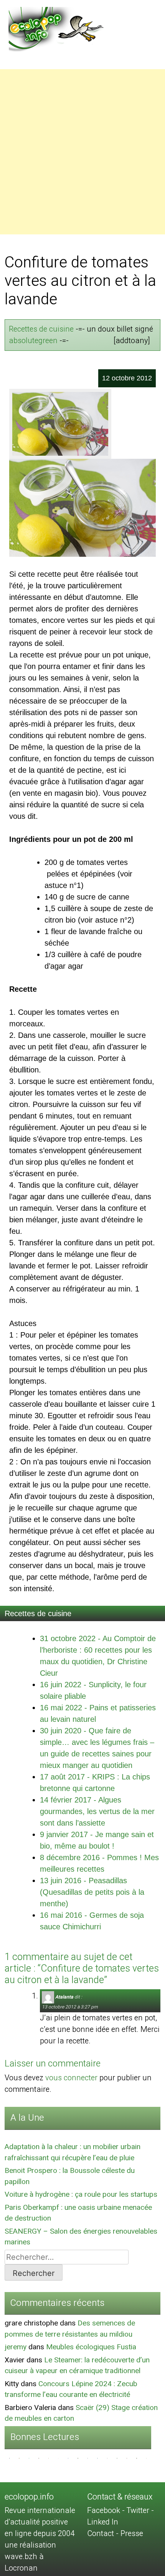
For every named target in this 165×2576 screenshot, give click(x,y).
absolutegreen (33, 341)
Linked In (103, 2522)
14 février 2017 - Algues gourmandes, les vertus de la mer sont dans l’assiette (97, 1811)
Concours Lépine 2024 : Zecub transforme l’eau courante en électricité (71, 2389)
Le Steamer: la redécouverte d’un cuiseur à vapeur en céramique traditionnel (77, 2366)
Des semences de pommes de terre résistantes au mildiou (70, 2329)
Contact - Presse (115, 2534)
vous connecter (71, 2078)
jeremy (16, 2347)
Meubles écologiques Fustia (91, 2347)
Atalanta (64, 1997)
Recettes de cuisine (41, 329)
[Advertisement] (82, 152)
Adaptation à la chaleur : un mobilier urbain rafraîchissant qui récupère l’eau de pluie (73, 2152)
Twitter (138, 2510)
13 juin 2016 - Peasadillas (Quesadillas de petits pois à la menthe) (92, 1892)
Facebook (104, 2510)
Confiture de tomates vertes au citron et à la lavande (80, 281)
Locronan (21, 2568)
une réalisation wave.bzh (30, 2551)
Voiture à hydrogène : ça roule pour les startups (81, 2194)
